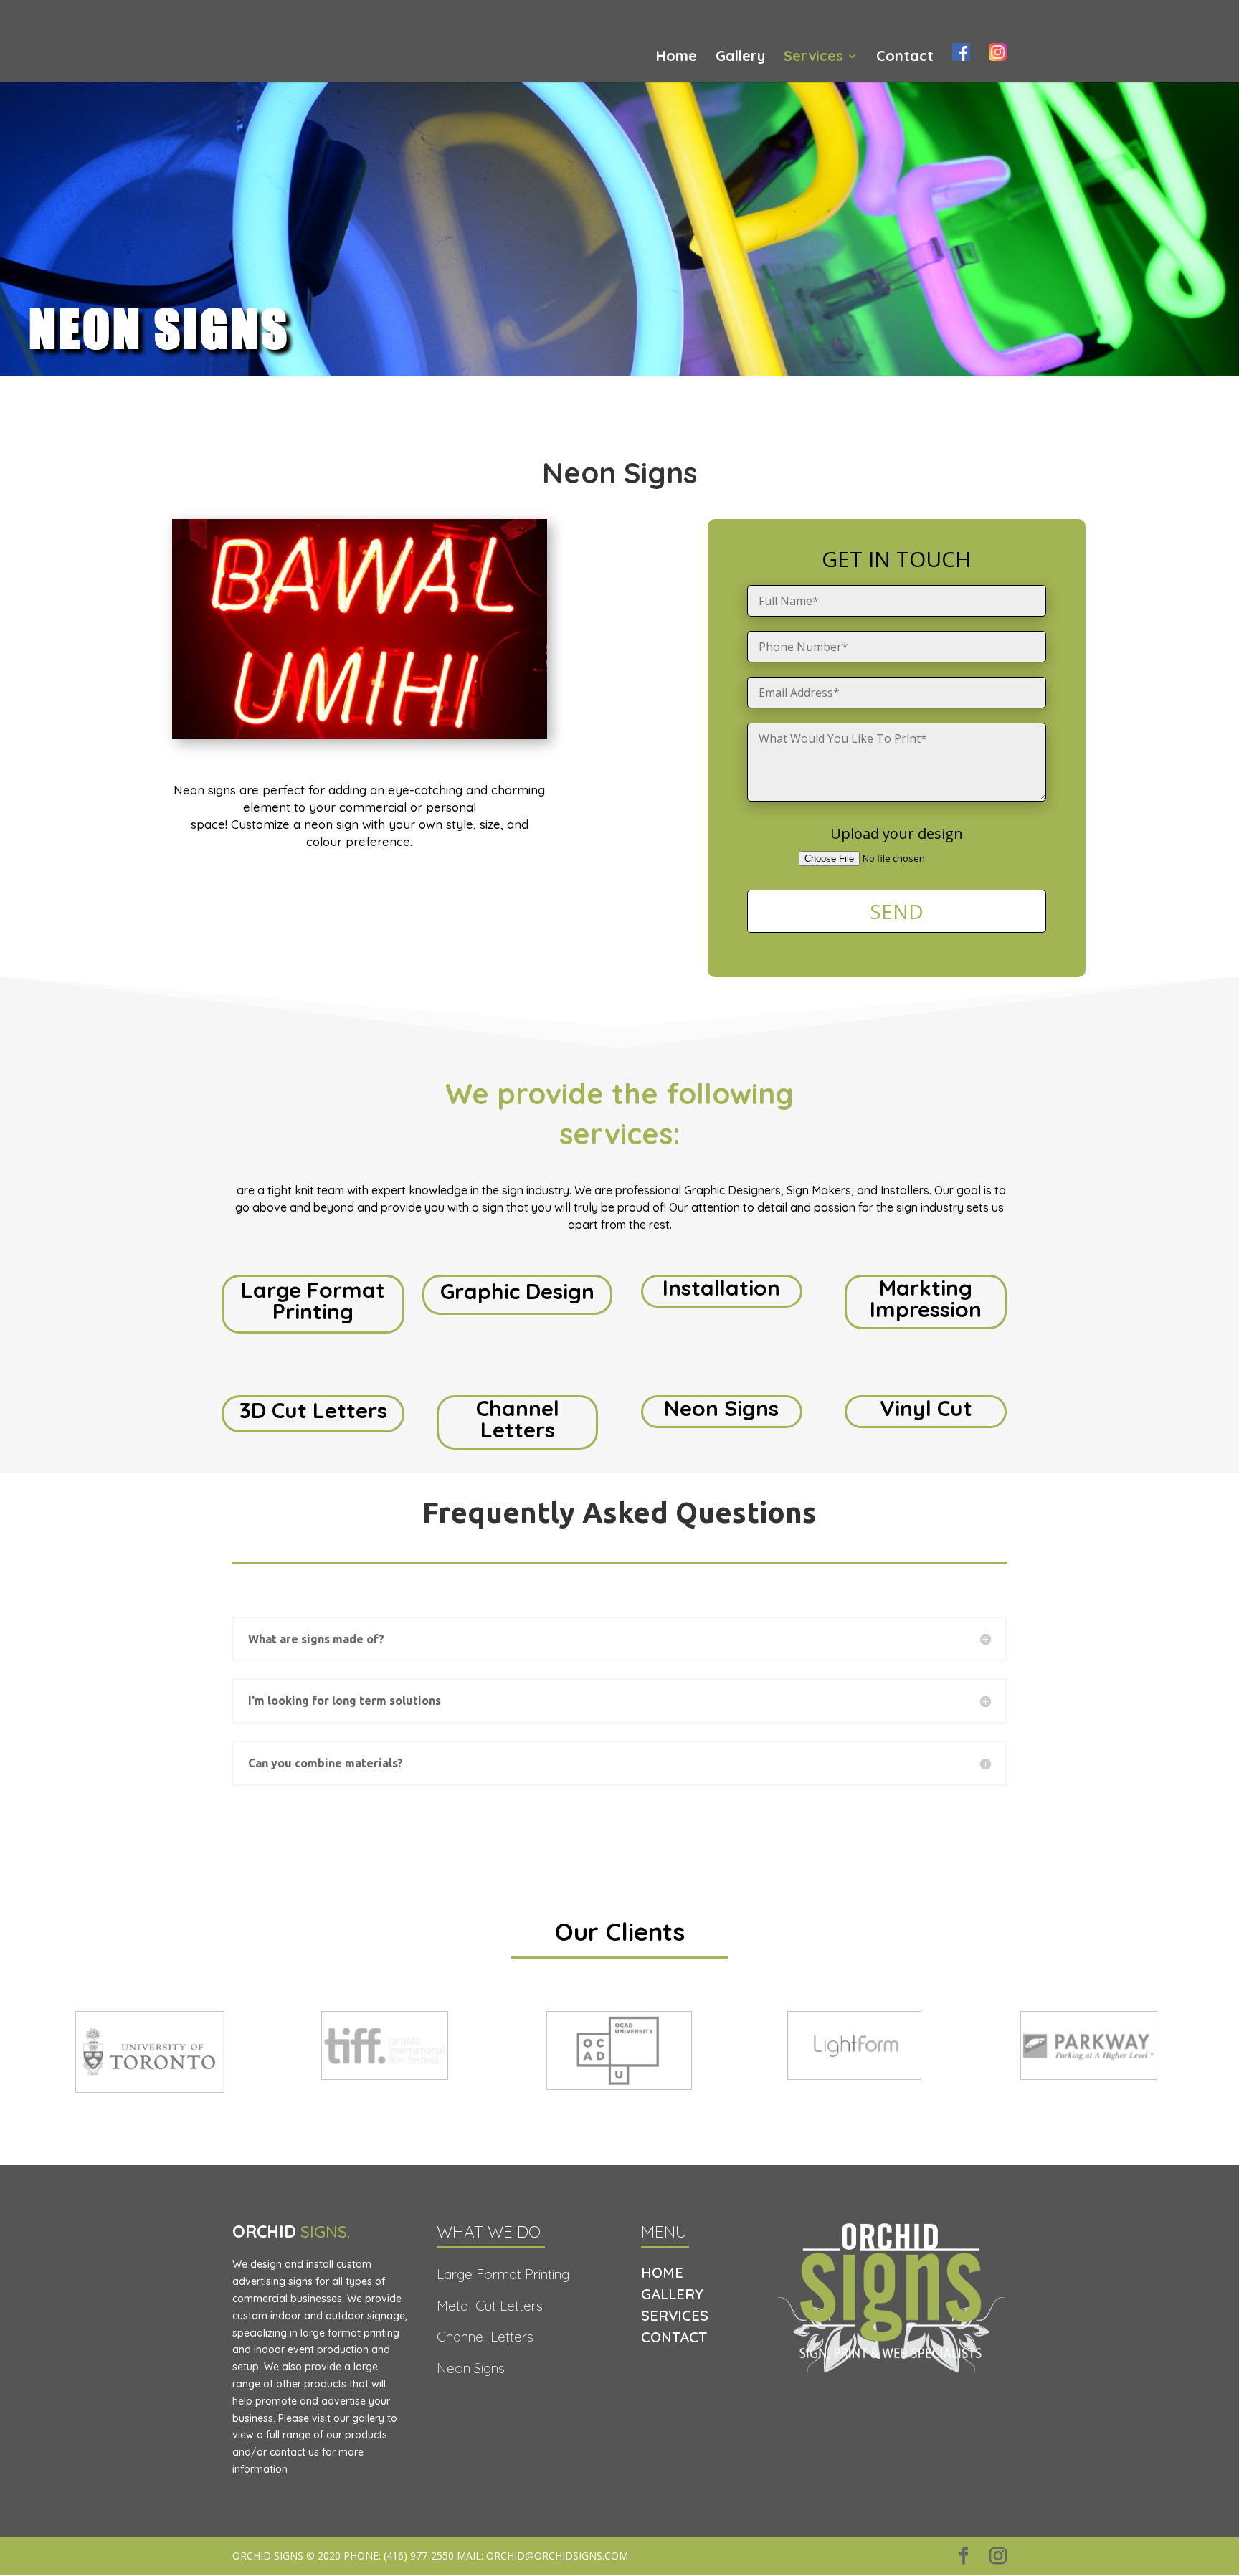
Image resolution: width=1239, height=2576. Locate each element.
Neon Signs (721, 1408)
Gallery (740, 58)
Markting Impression (926, 1298)
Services (813, 58)
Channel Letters (518, 1419)
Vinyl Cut (926, 1408)
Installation (721, 1288)
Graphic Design (517, 1291)
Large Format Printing (313, 1301)
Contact (905, 58)
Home (677, 58)
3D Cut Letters (313, 1410)
